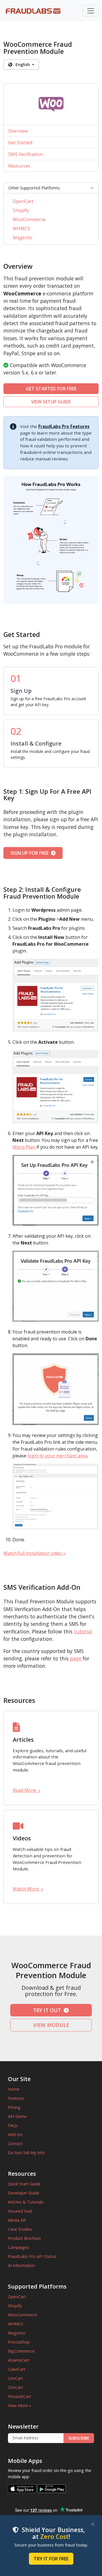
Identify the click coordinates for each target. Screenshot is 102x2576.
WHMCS (21, 228)
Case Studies (20, 2229)
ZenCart (15, 2387)
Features (16, 2098)
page (76, 1658)
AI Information (21, 2265)
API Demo (17, 2116)
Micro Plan (24, 1147)
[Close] (93, 2524)
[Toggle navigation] (91, 11)
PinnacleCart (20, 2396)
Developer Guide (24, 2193)
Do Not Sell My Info (26, 2153)
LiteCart (15, 2378)
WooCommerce (29, 219)
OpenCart (23, 201)
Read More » (27, 1790)
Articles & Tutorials (26, 2202)
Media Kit (17, 2220)
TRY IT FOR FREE (51, 2559)
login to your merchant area (57, 1456)
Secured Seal (20, 2211)
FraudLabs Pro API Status (32, 2256)
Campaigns (18, 2247)
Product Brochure (25, 2238)
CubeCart (17, 2369)
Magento (23, 238)
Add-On (15, 2134)
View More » (20, 2405)
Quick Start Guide (24, 2184)
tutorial (83, 1631)
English (22, 64)
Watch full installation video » (34, 1553)
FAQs (13, 2125)
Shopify (21, 210)
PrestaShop (19, 2342)
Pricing (14, 2107)
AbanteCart (19, 2360)
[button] (51, 188)
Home (14, 2089)
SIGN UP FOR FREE (31, 853)
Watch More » (28, 1889)
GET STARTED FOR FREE (51, 389)
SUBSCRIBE (79, 2438)
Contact (15, 2144)
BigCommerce (21, 2351)
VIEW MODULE (51, 2025)
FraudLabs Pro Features (64, 426)
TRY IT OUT (48, 2010)
